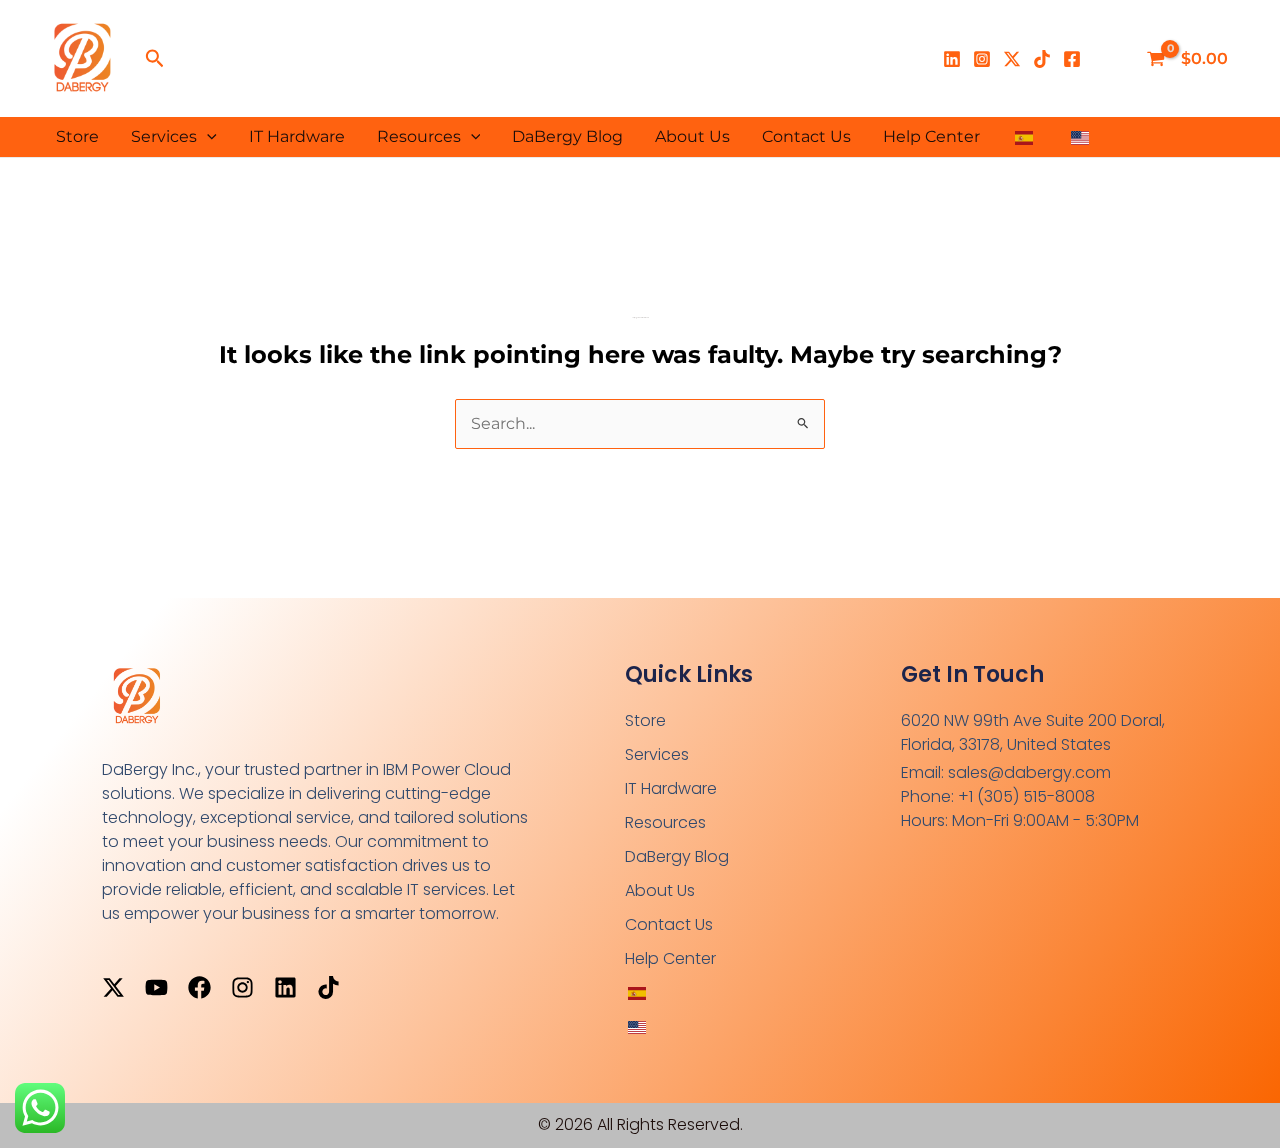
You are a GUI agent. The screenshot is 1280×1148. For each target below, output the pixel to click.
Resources (419, 136)
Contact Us (806, 136)
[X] (1012, 59)
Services (164, 136)
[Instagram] (982, 59)
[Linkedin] (952, 59)
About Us (692, 136)
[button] (155, 59)
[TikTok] (1042, 59)
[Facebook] (1072, 59)
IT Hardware (297, 136)
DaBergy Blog (567, 136)
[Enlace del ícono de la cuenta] (1110, 59)
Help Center (931, 136)
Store (77, 136)
